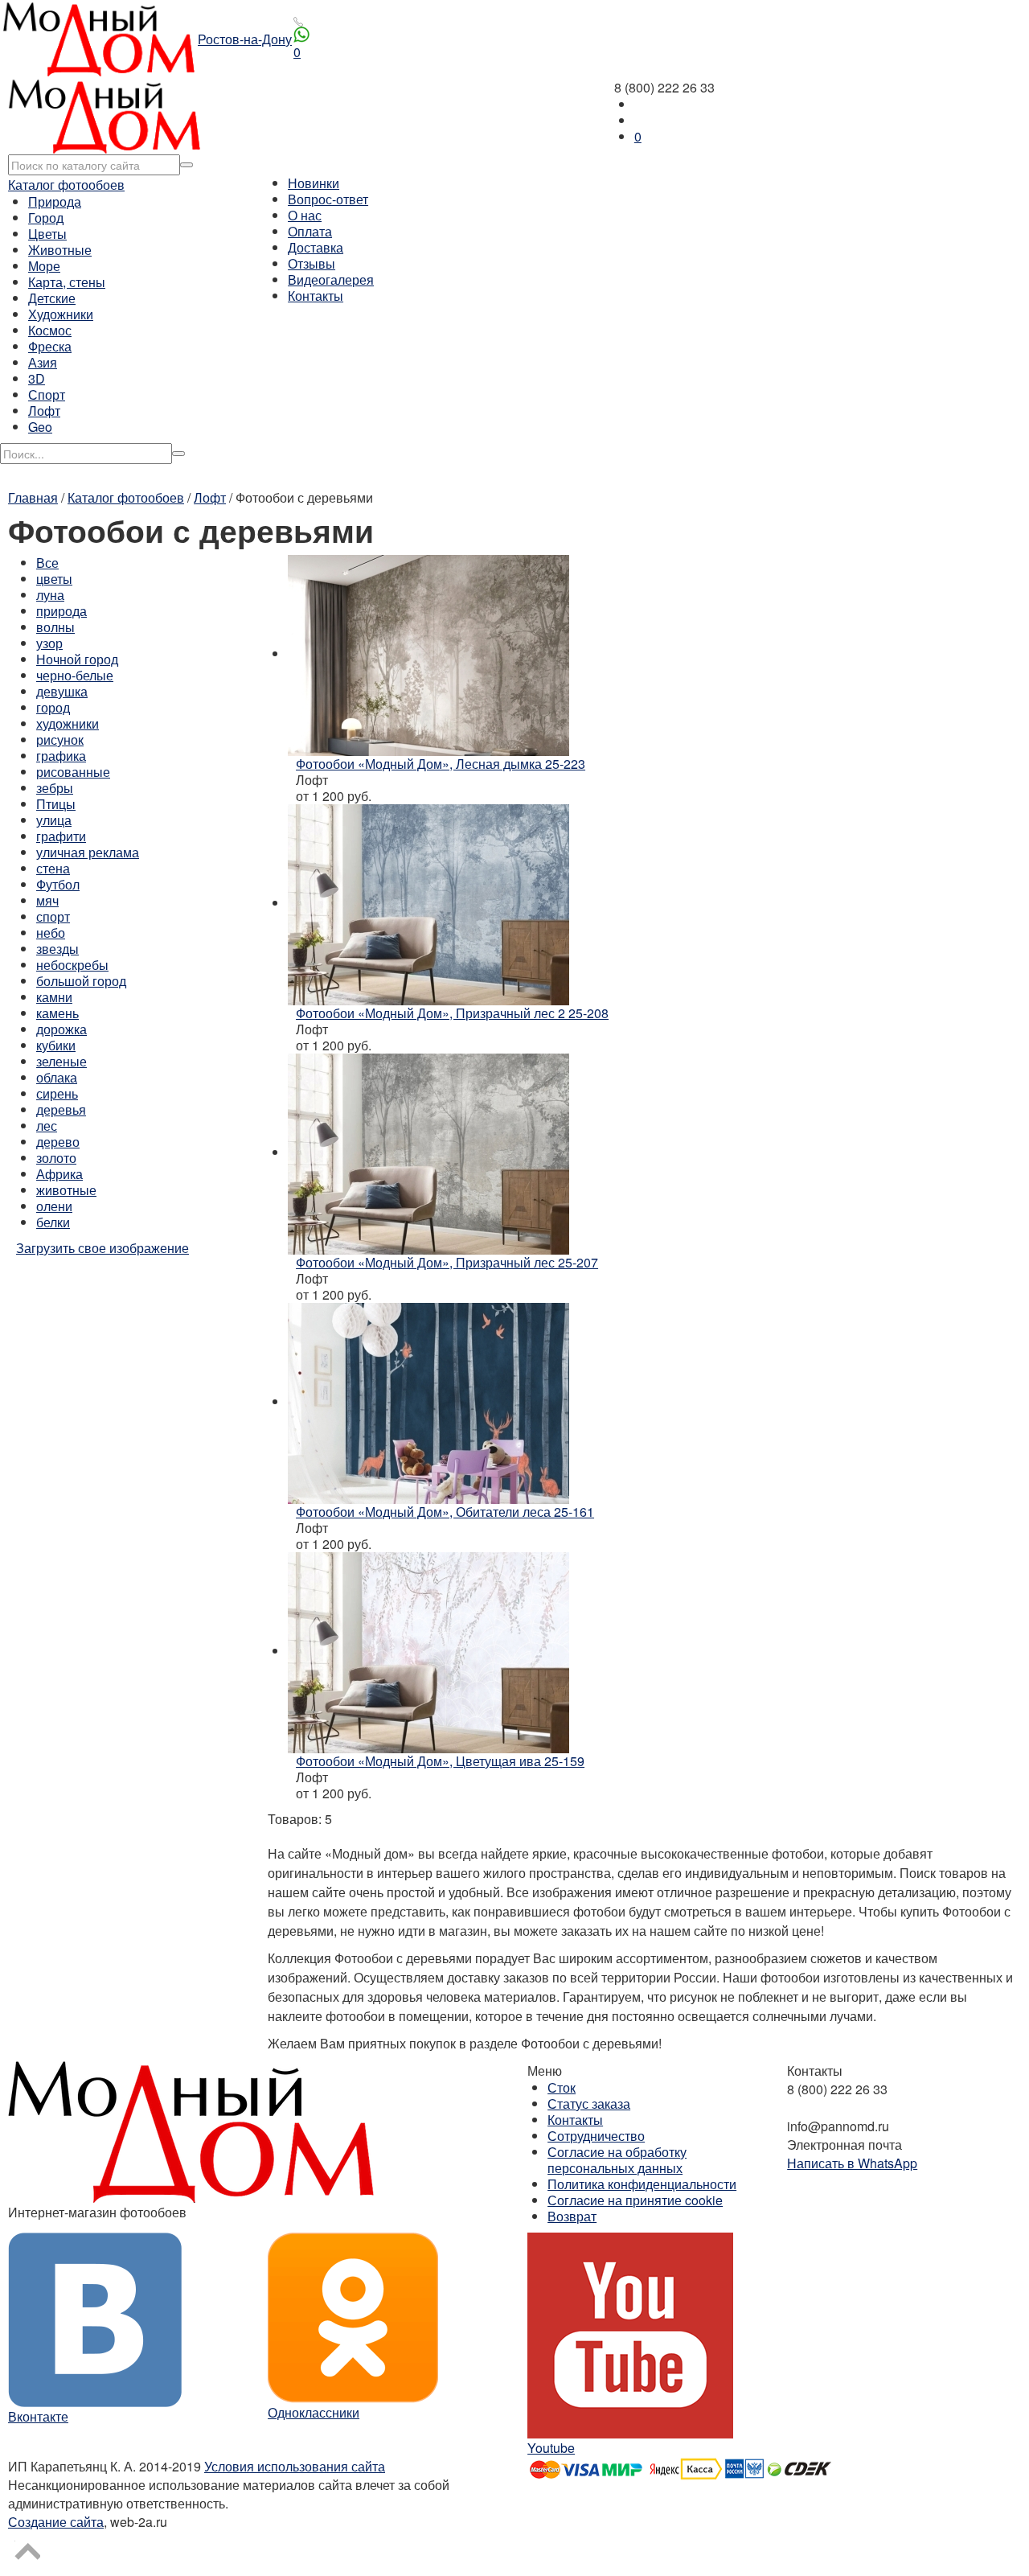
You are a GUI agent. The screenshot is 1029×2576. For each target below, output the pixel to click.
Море (44, 266)
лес (47, 1126)
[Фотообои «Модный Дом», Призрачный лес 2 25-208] (428, 903)
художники (68, 723)
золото (56, 1158)
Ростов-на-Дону (245, 39)
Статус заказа (589, 2104)
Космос (50, 330)
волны (55, 627)
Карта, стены (67, 282)
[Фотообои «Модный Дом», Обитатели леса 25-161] (428, 1401)
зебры (55, 788)
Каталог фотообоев (66, 185)
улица (54, 820)
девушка (62, 691)
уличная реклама (88, 852)
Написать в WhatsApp (852, 2163)
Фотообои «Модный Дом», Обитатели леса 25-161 (445, 1512)
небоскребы (72, 965)
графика (61, 756)
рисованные (73, 772)
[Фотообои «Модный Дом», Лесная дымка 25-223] (428, 653)
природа (61, 611)
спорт (53, 916)
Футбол (58, 884)
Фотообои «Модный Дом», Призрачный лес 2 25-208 (452, 1013)
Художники (61, 314)
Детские (52, 298)
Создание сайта (56, 2522)
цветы (54, 579)
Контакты (316, 296)
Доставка (316, 247)
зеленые (61, 1061)
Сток (562, 2087)
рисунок (60, 740)
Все (47, 563)
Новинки (314, 183)
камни (54, 997)
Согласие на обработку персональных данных (617, 2160)
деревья (61, 1109)
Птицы (56, 804)
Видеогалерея (331, 279)
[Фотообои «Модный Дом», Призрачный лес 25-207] (428, 1152)
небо (51, 933)
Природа (55, 201)
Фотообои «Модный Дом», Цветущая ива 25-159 (440, 1761)
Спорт (47, 394)
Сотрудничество (596, 2136)
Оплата (310, 231)
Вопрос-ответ (328, 199)
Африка (59, 1174)
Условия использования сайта (295, 2466)
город (53, 707)
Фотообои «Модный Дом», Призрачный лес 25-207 (447, 1262)
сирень (57, 1093)
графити (61, 836)
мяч (47, 900)
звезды (57, 949)
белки (53, 1222)
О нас (305, 215)
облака (57, 1077)
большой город (81, 981)
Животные (60, 250)
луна (50, 595)
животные (66, 1190)
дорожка (61, 1029)
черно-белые (75, 675)
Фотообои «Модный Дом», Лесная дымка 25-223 (441, 764)
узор (49, 643)
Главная (33, 497)
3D (37, 378)
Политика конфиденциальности (642, 2184)
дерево (58, 1142)
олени (54, 1206)
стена (53, 868)
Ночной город (77, 659)
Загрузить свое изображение (102, 1248)
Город (46, 218)
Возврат (572, 2216)
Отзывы (312, 263)
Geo (40, 427)
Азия (43, 362)
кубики (56, 1045)
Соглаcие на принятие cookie (635, 2200)
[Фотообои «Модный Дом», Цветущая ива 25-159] (428, 1651)
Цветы (47, 234)
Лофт (44, 411)
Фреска (50, 346)
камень (57, 1013)
